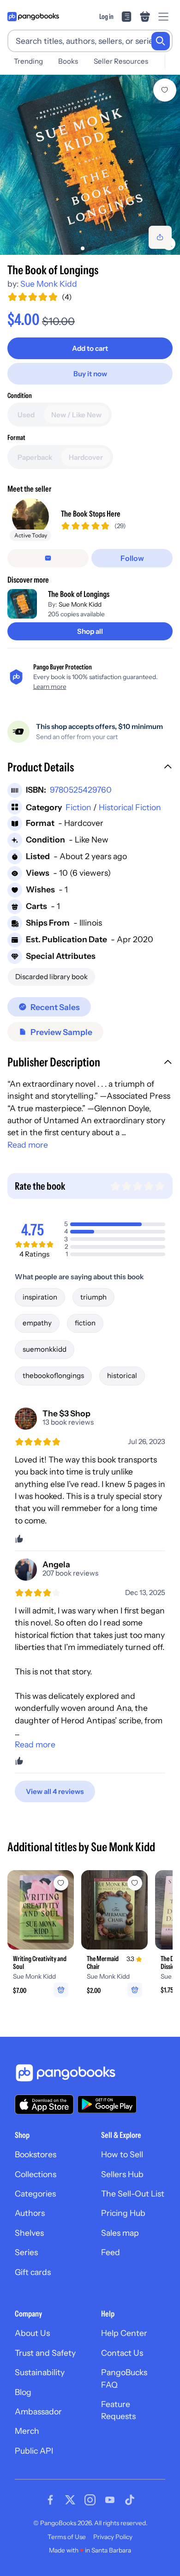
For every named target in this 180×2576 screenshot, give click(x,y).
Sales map (120, 2233)
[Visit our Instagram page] (90, 2500)
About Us (32, 2333)
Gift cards (33, 2272)
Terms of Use (67, 2537)
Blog (23, 2392)
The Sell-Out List (133, 2194)
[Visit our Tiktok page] (130, 2500)
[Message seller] (48, 558)
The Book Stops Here (91, 514)
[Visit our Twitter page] (70, 2500)
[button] (90, 768)
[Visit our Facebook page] (50, 2500)
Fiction (78, 807)
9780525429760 (81, 790)
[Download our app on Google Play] (107, 2104)
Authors (30, 2213)
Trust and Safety (45, 2353)
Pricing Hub (123, 2213)
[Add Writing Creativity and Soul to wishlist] (61, 1883)
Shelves (29, 2233)
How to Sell (122, 2154)
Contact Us (122, 2353)
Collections (36, 2174)
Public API (34, 2451)
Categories (35, 2194)
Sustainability (40, 2372)
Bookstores (36, 2154)
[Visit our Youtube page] (110, 2500)
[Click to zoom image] (90, 165)
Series (26, 2252)
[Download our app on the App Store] (44, 2104)
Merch (27, 2431)
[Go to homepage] (33, 17)
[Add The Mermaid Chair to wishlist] (135, 1883)
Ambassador (38, 2411)
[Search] (161, 41)
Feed (111, 2252)
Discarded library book (51, 977)
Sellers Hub (122, 2174)
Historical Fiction (130, 807)
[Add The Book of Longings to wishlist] (165, 90)
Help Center (124, 2333)
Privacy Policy (113, 2537)
